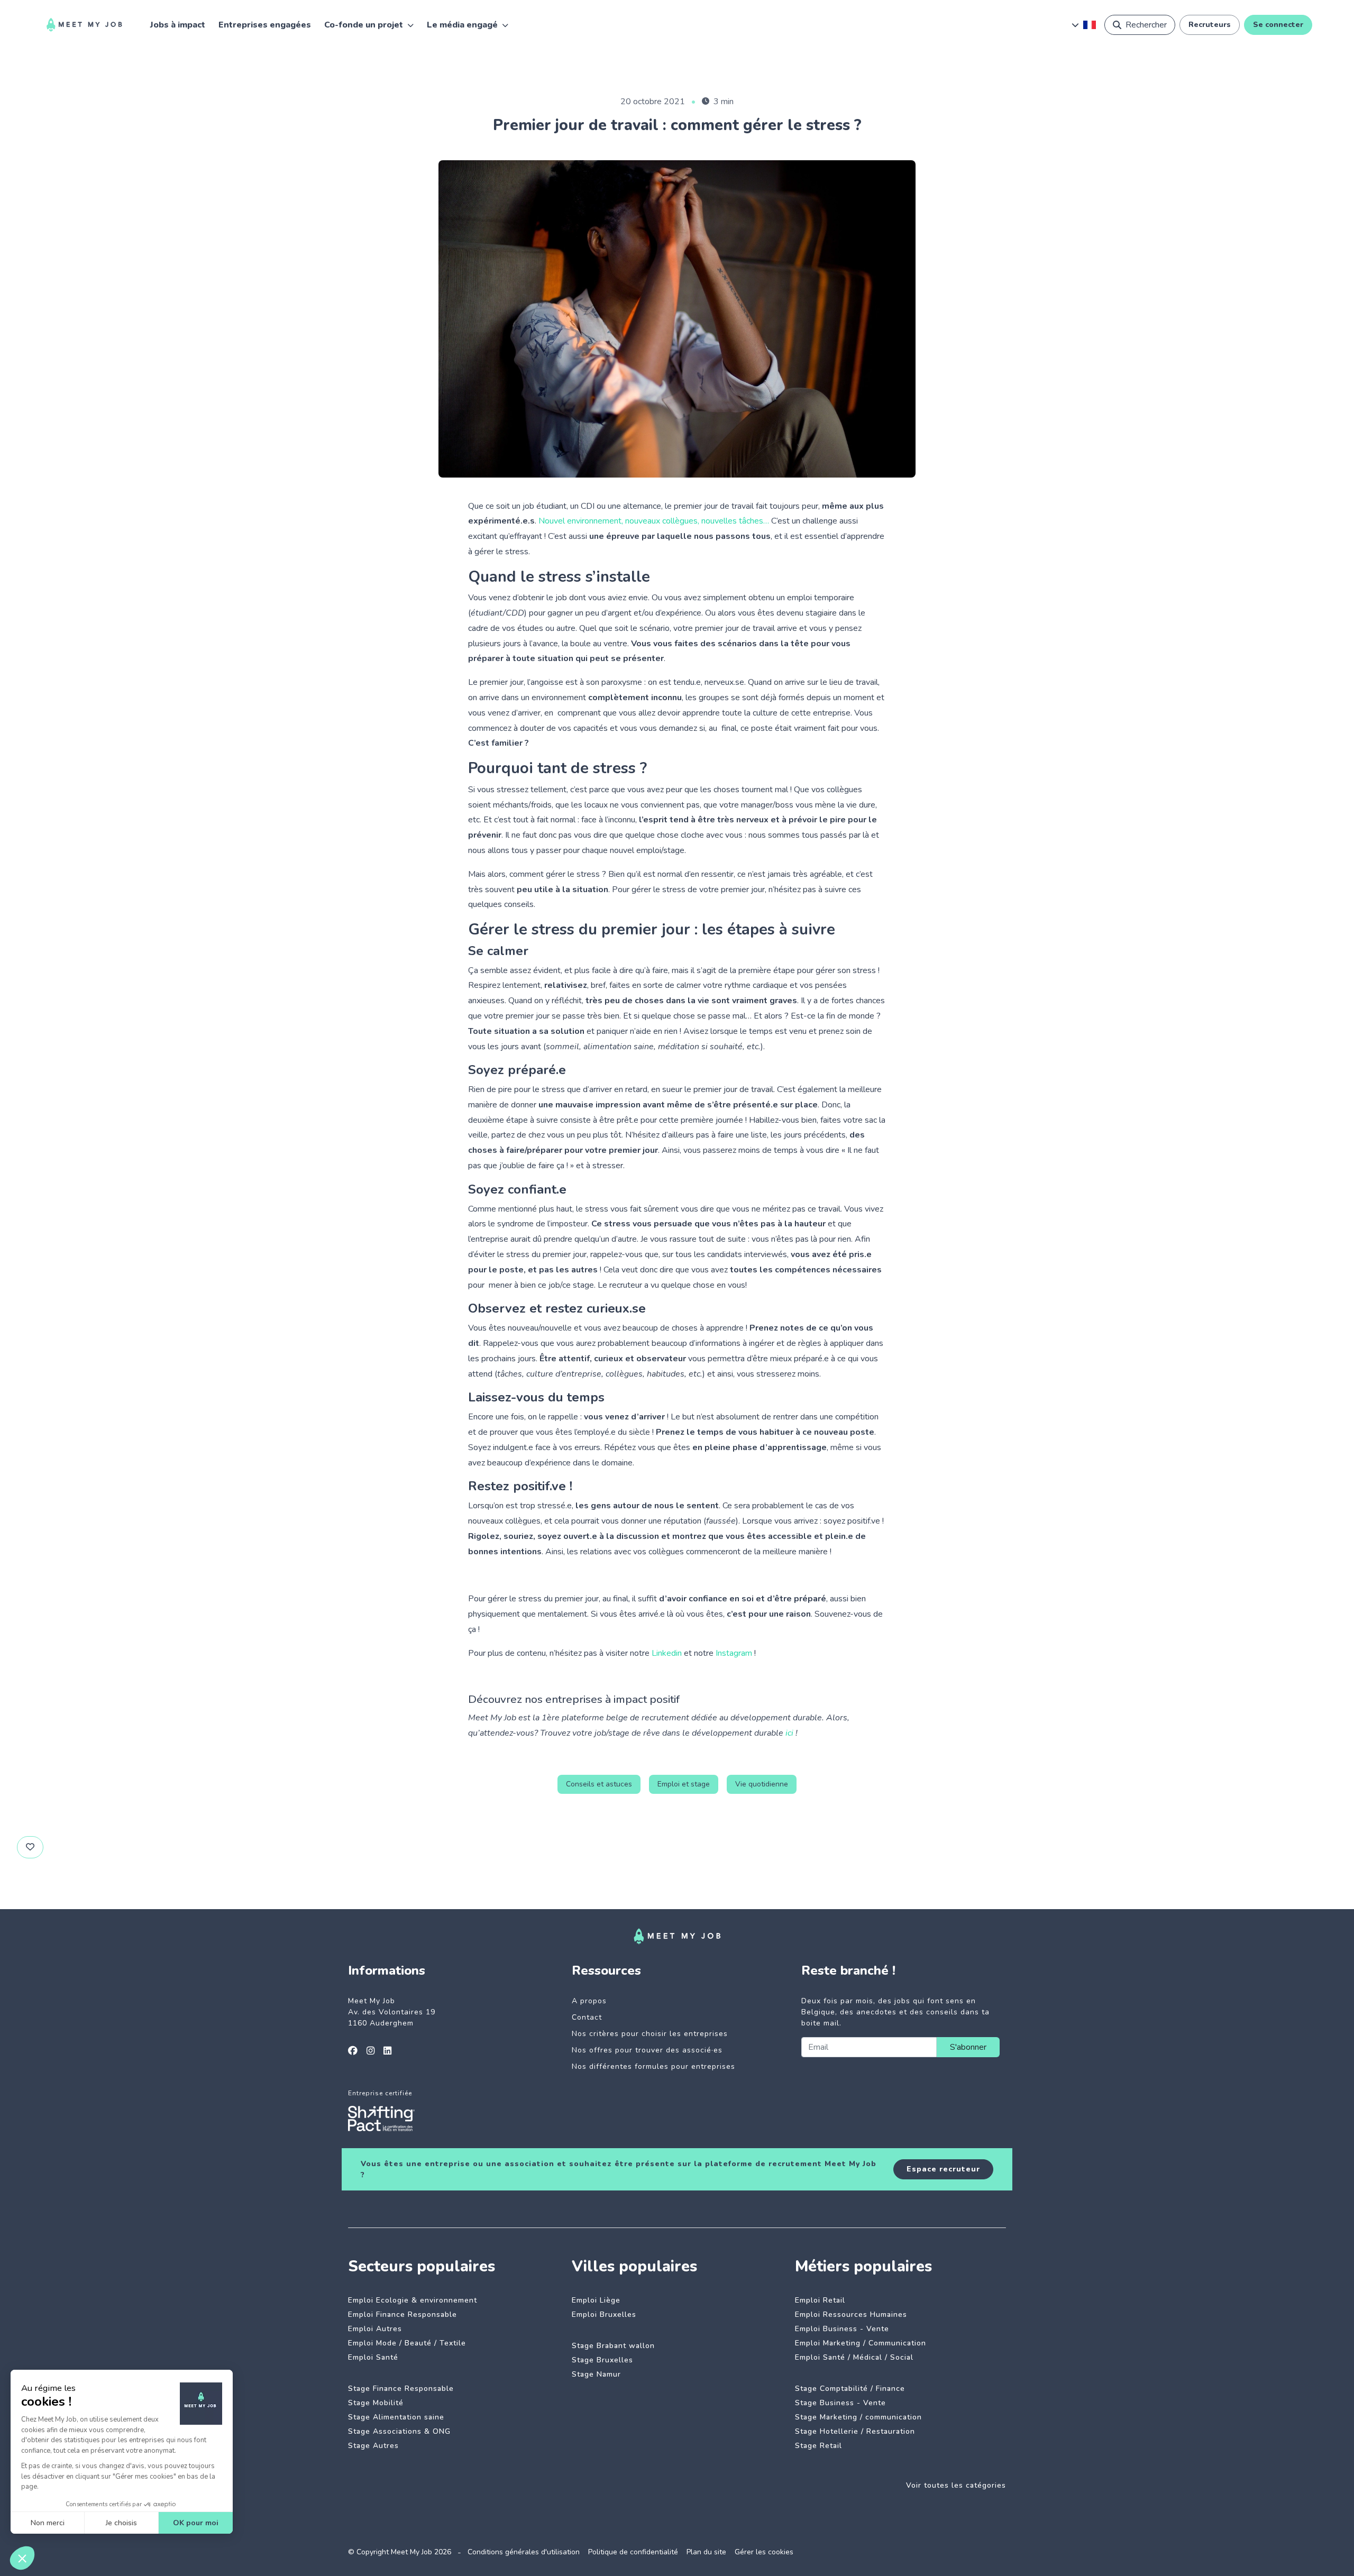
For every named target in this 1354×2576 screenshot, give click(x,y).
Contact (587, 2017)
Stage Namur (596, 2374)
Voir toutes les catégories (956, 2485)
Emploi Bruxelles (604, 2314)
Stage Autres (373, 2446)
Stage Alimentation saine (396, 2417)
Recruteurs (1210, 25)
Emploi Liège (596, 2300)
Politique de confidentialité (633, 2552)
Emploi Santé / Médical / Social (854, 2357)
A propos (589, 2001)
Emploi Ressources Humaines (851, 2314)
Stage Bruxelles (602, 2360)
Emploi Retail (820, 2300)
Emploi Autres (375, 2329)
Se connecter (1278, 25)
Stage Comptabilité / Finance (850, 2389)
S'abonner (968, 2047)
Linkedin (667, 1653)
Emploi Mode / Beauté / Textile (407, 2343)
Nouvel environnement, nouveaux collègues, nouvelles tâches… (654, 521)
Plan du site (706, 2552)
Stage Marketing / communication (858, 2417)
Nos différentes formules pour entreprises (653, 2066)
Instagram (734, 1653)
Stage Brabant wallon (613, 2346)
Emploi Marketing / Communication (861, 2343)
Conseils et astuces (599, 1784)
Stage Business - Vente (840, 2403)
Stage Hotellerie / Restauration (855, 2431)
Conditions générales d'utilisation (524, 2552)
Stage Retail (818, 2446)
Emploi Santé (373, 2357)
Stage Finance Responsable (401, 2389)
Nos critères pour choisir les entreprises (650, 2034)
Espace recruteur (943, 2169)
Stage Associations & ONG (399, 2431)
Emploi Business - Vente (842, 2329)
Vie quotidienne (762, 1784)
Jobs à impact (178, 25)
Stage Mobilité (376, 2403)
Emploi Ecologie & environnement (413, 2300)
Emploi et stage (684, 1784)
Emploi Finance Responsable (402, 2314)
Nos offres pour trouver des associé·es (647, 2050)
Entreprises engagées (265, 25)
